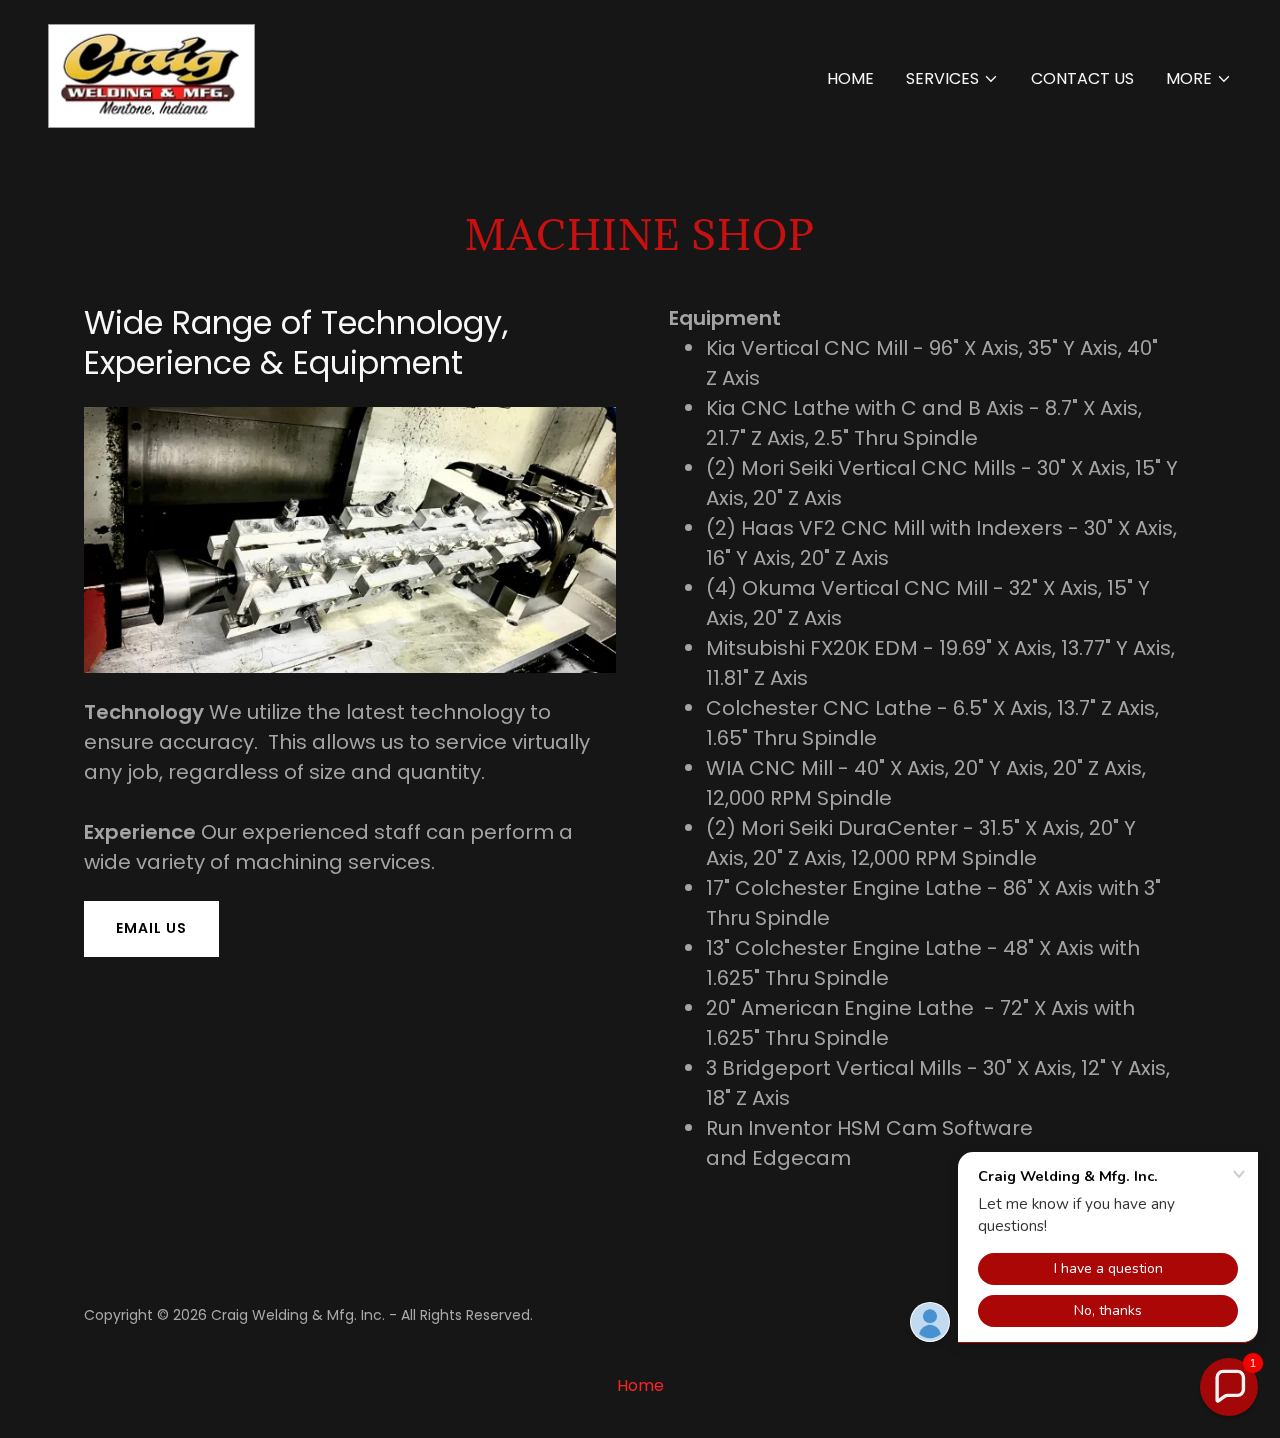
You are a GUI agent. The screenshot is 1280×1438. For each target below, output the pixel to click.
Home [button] (640, 1385)
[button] (952, 79)
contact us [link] (1082, 78)
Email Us (151, 928)
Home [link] (850, 78)
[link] (151, 74)
